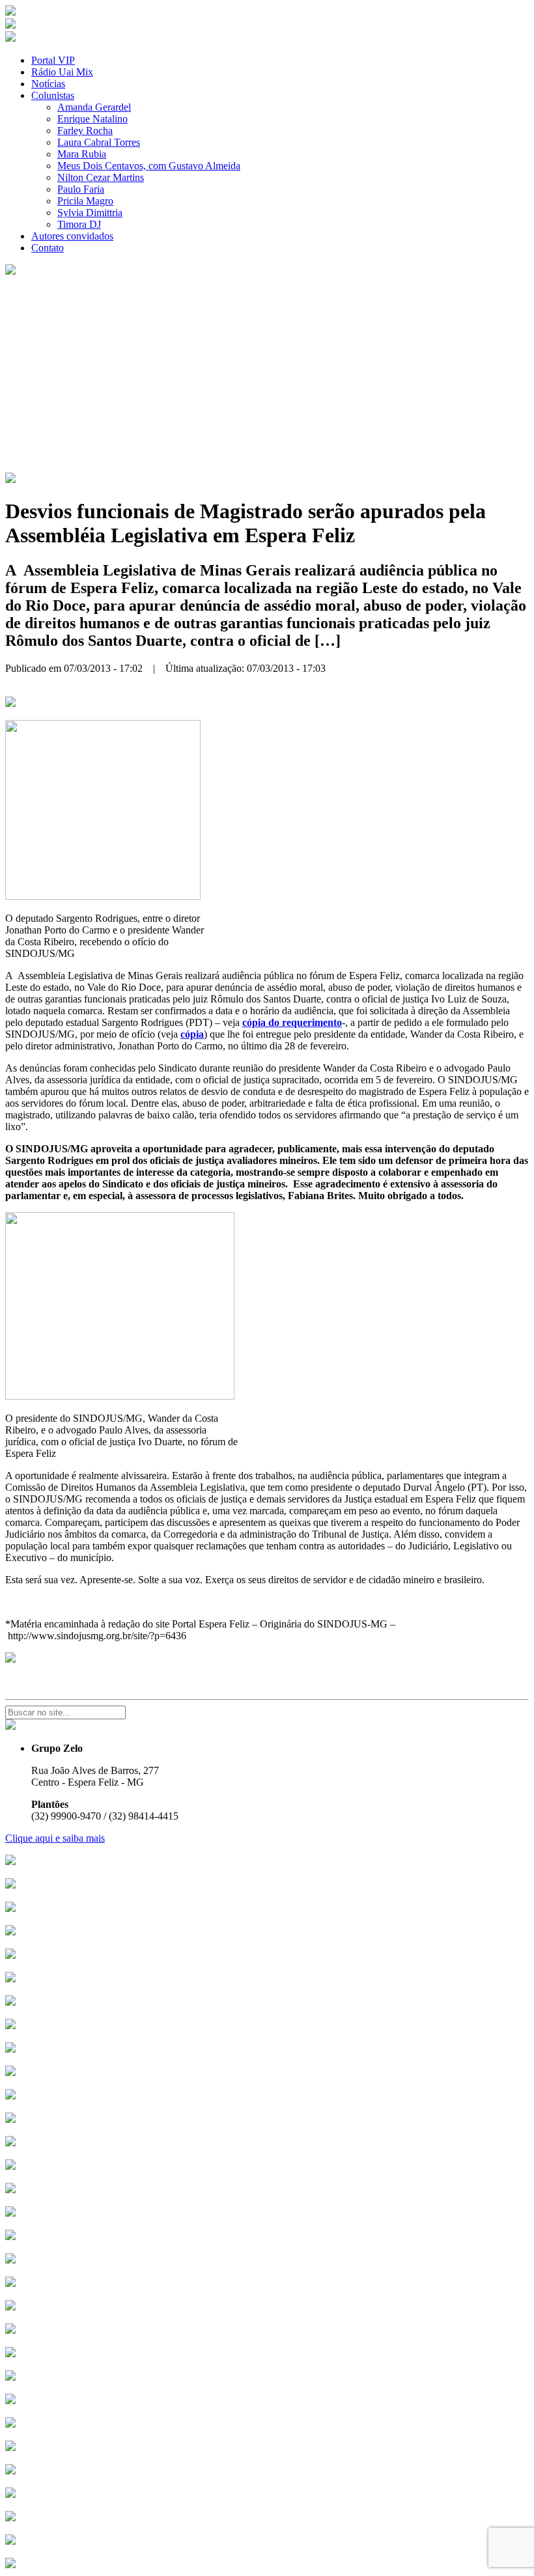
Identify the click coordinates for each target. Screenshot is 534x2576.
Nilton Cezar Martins (101, 177)
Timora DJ (79, 224)
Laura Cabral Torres (99, 142)
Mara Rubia (82, 154)
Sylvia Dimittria (90, 213)
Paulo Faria (81, 189)
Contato (48, 248)
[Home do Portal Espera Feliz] (10, 12)
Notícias (48, 84)
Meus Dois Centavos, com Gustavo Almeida (149, 166)
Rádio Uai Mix (62, 72)
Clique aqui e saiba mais (55, 1838)
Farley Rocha (85, 131)
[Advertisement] (267, 375)
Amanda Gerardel (94, 107)
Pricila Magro (85, 201)
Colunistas (53, 95)
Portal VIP (53, 60)
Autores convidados (72, 236)
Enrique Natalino (92, 119)
